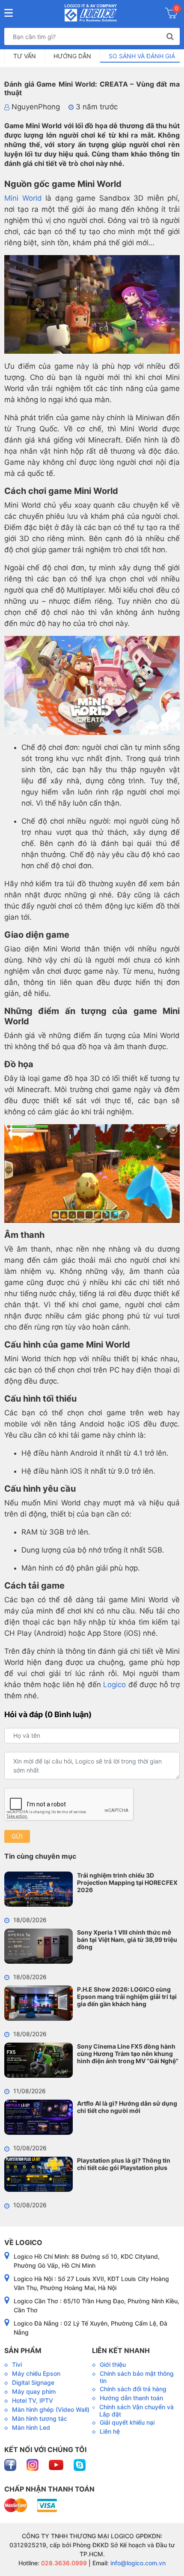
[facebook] (11, 2464)
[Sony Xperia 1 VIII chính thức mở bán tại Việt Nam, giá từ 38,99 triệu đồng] (39, 1946)
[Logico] (91, 13)
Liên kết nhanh (121, 2350)
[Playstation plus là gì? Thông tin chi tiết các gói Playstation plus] (39, 2174)
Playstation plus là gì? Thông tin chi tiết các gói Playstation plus (124, 2164)
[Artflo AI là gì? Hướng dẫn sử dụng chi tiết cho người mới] (39, 2117)
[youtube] (57, 2464)
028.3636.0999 (63, 2563)
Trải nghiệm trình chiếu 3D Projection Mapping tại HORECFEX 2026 (127, 1882)
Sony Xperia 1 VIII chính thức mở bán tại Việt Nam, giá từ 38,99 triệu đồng (127, 1940)
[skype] (80, 2464)
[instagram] (33, 2464)
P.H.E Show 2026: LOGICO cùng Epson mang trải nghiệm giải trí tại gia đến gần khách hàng (127, 1997)
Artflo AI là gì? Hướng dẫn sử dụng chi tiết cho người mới (127, 2107)
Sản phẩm (23, 2350)
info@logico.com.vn (137, 2563)
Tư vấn (25, 56)
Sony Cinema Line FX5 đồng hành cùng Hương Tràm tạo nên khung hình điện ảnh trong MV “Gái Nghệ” (128, 2054)
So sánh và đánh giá (142, 56)
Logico (114, 1685)
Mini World (23, 198)
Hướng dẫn (72, 56)
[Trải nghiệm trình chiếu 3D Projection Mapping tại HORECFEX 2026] (39, 1889)
